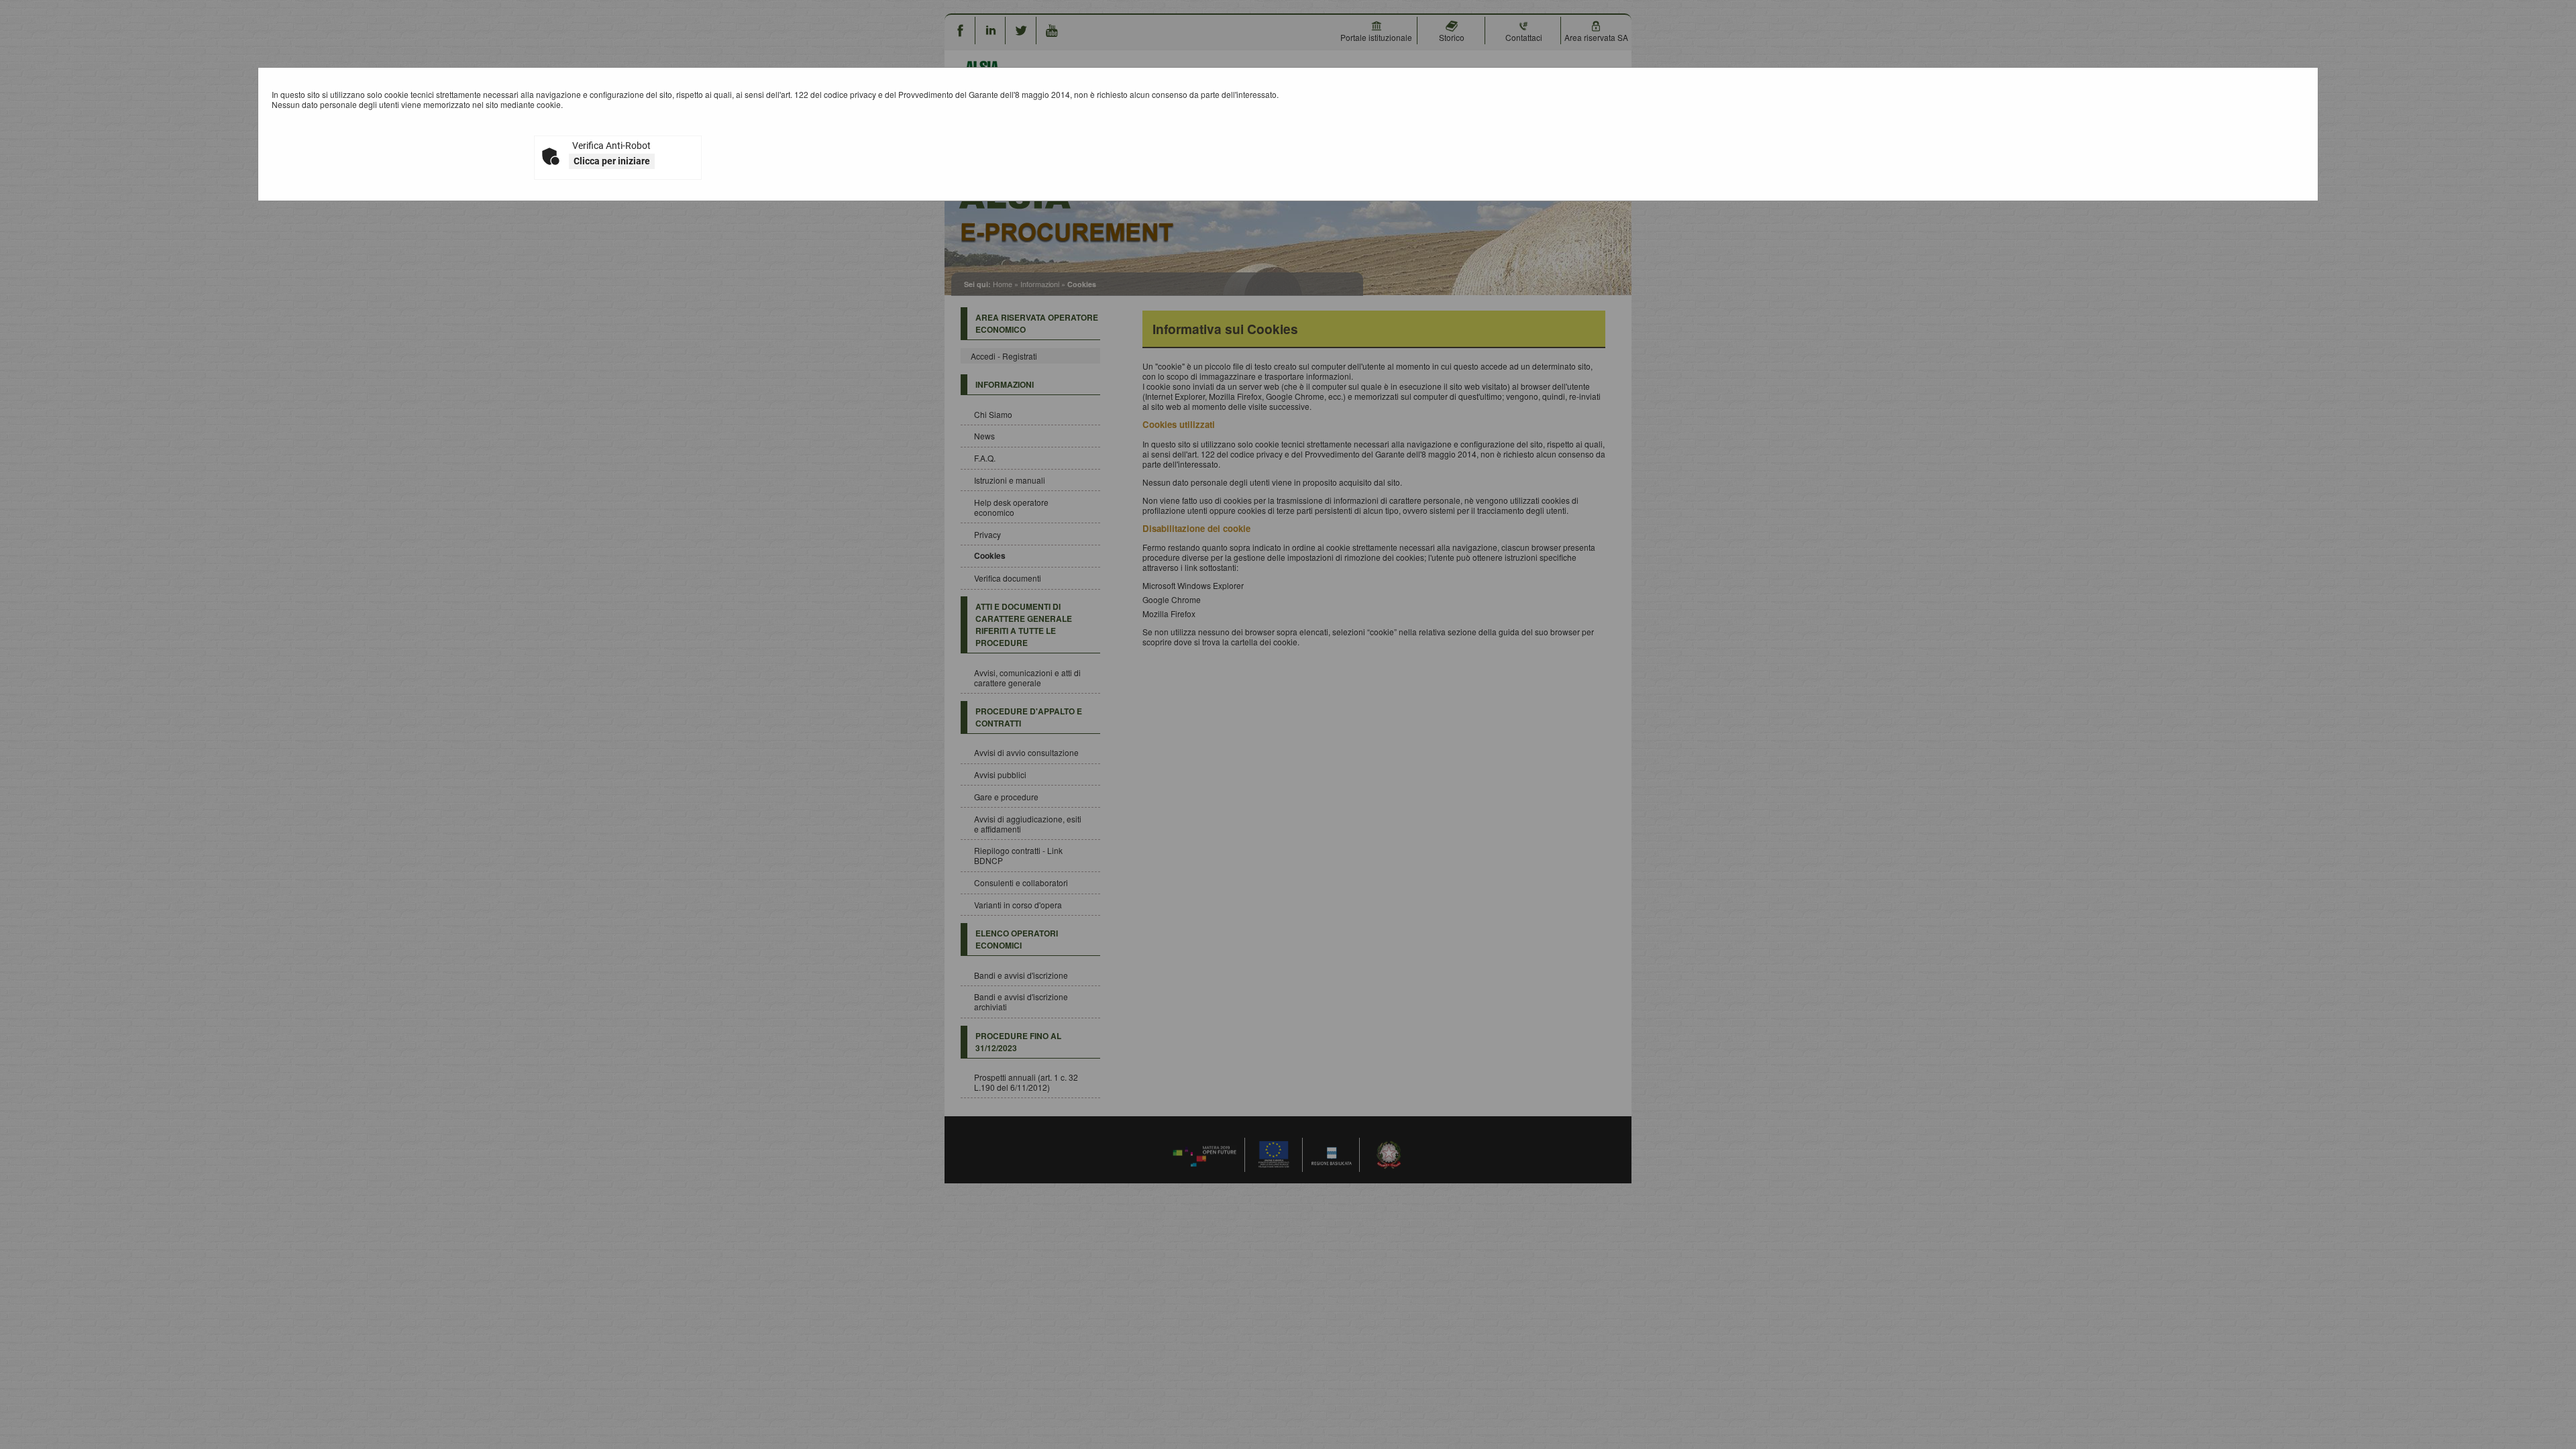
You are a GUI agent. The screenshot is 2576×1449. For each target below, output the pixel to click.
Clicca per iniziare (612, 161)
